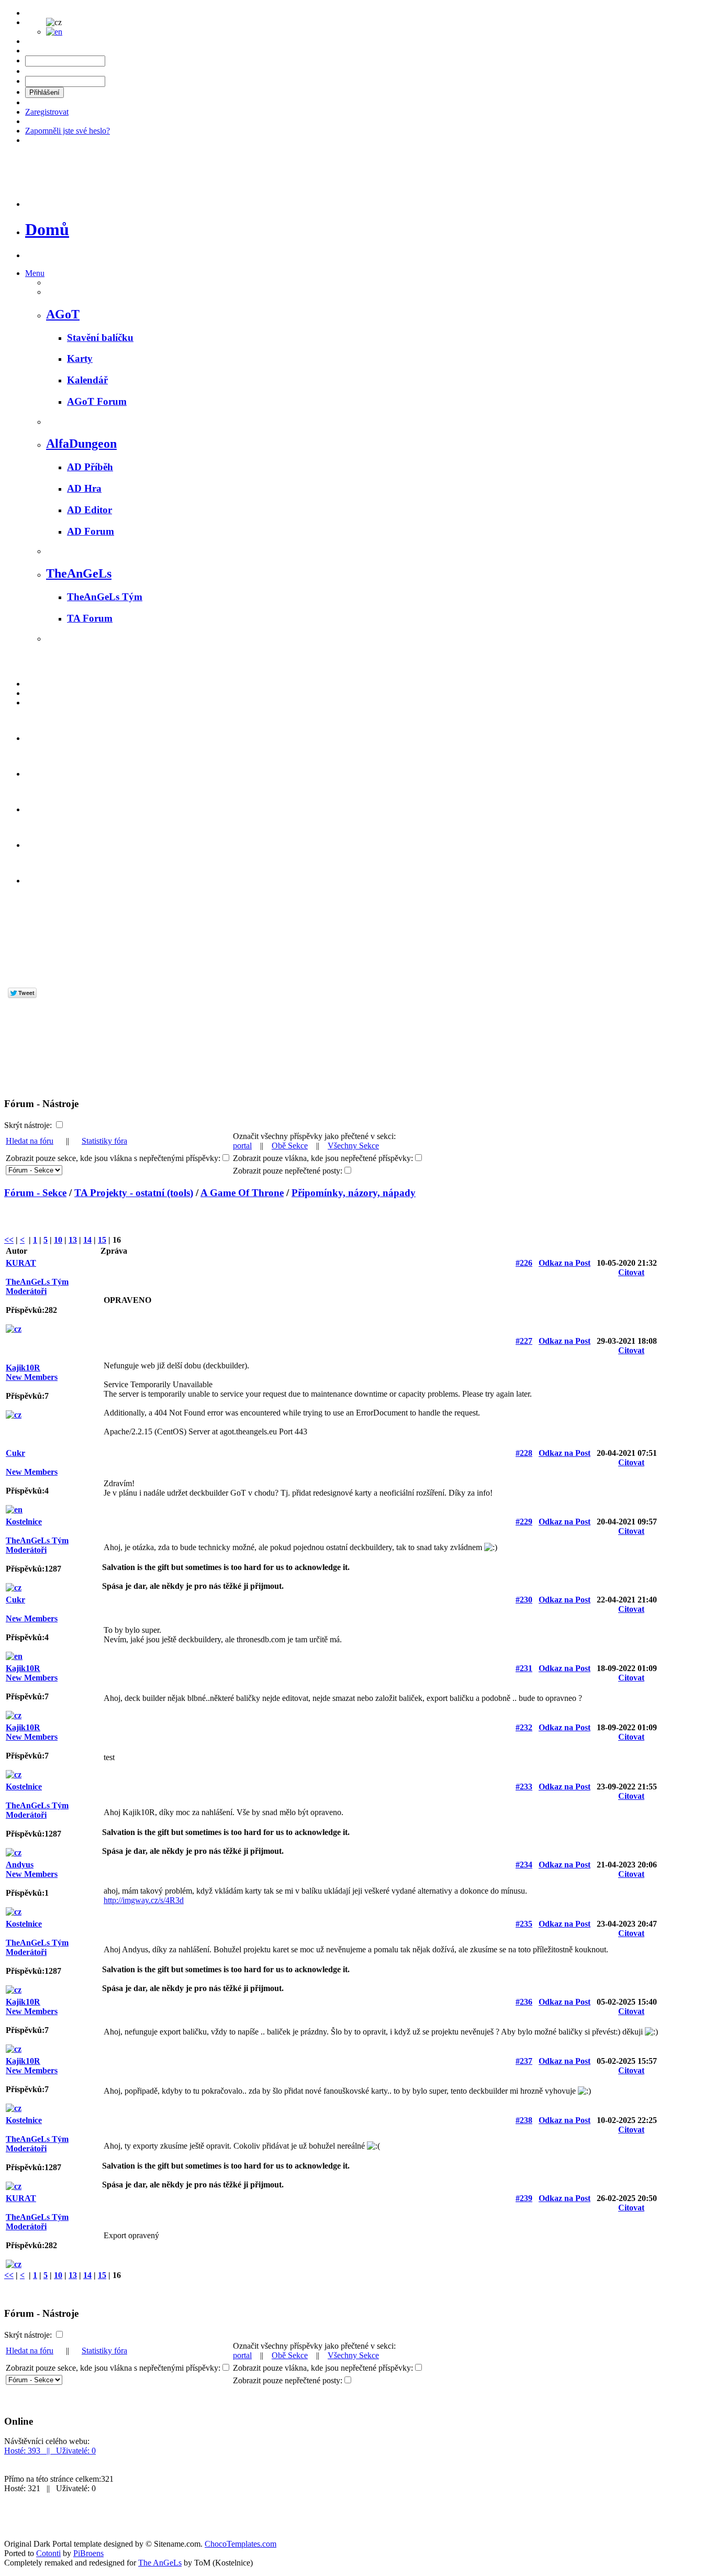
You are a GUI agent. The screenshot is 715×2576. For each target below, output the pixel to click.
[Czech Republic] (14, 1329)
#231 (524, 1668)
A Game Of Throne (242, 1193)
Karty (80, 358)
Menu (35, 273)
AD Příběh (90, 467)
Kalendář (87, 380)
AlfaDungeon (81, 444)
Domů (47, 229)
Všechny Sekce (353, 1146)
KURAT (21, 1263)
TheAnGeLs (79, 573)
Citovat (631, 1272)
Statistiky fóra (104, 1141)
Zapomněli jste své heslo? (68, 131)
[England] (14, 1510)
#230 (524, 1600)
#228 (524, 1453)
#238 (524, 2120)
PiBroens (88, 2553)
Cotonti (48, 2553)
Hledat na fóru (30, 1141)
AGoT (63, 314)
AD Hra (84, 488)
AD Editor (90, 510)
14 (87, 1240)
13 (73, 1240)
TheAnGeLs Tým (105, 597)
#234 (524, 1865)
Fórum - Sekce (35, 1193)
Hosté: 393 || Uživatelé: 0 (50, 2451)
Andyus (20, 1865)
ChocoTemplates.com (241, 2544)
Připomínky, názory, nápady (354, 1193)
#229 (524, 1522)
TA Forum (90, 618)
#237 (524, 2061)
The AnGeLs (160, 2563)
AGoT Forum (97, 401)
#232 (524, 1727)
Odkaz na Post (565, 1263)
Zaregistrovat (47, 112)
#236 (524, 2002)
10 (58, 1240)
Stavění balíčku (100, 338)
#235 (524, 1924)
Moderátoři (26, 1291)
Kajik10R (23, 1368)
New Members (32, 1377)
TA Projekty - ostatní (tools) (134, 1193)
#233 (524, 1787)
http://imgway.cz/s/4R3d (144, 1900)
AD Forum (91, 531)
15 (102, 1240)
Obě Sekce (290, 1146)
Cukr (15, 1453)
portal (242, 1146)
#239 (524, 2198)
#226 (524, 1263)
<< (9, 1240)
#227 (524, 1341)
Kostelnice (24, 1522)
